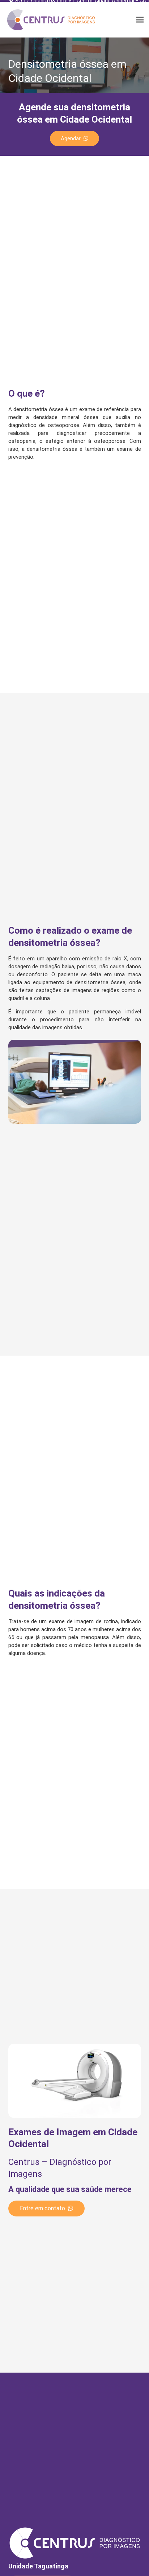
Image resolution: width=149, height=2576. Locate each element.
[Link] (51, 20)
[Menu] (140, 20)
